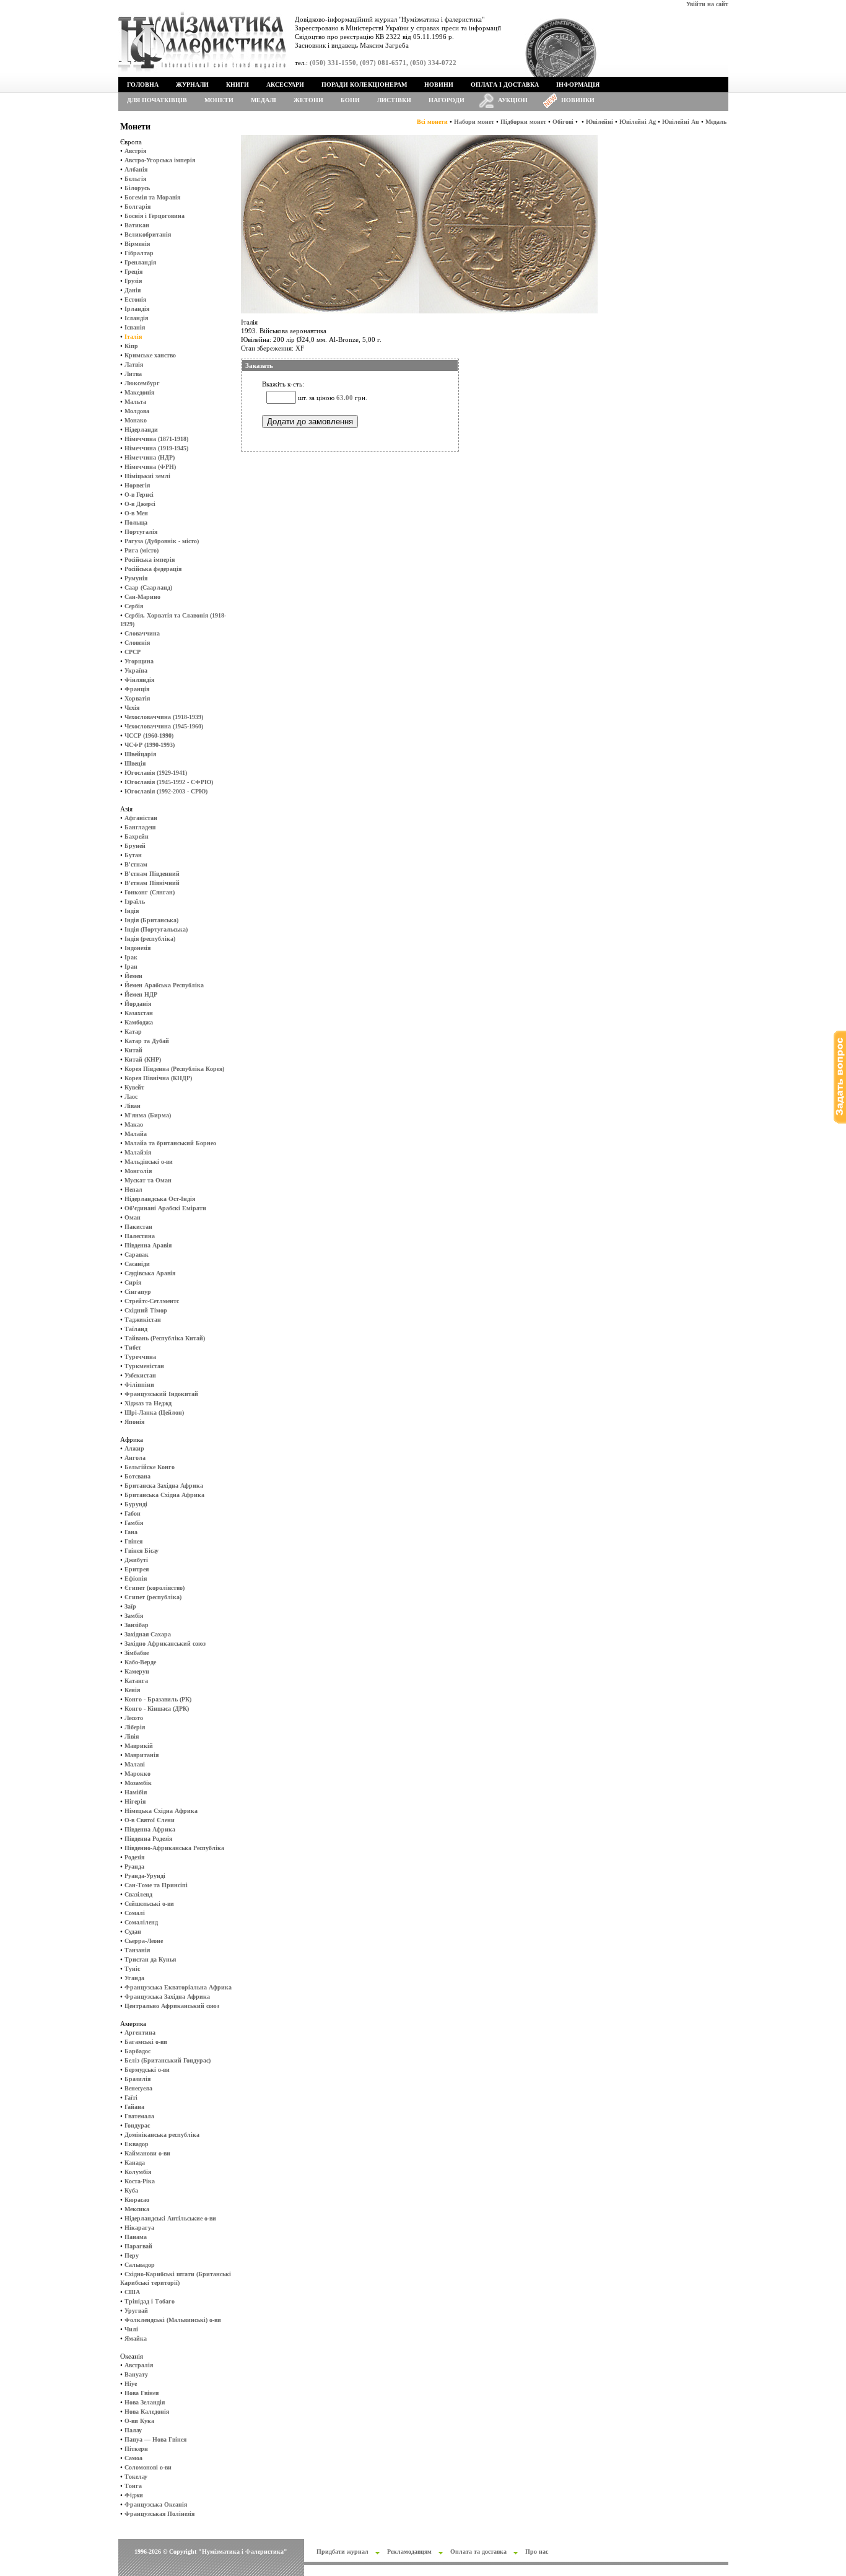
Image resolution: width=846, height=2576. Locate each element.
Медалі (264, 100)
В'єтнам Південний (152, 874)
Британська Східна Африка (164, 1495)
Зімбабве (137, 1653)
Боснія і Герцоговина (155, 216)
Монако (136, 420)
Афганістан (141, 818)
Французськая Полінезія (159, 2514)
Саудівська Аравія (150, 1273)
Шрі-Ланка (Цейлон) (154, 1412)
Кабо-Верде (140, 1662)
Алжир (134, 1448)
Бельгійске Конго (150, 1467)
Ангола (135, 1458)
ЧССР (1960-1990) (149, 736)
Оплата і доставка (505, 85)
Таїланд (136, 1329)
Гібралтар (139, 253)
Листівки (394, 100)
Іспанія (135, 327)
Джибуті (136, 1560)
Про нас (537, 2552)
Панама (136, 2237)
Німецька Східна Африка (161, 1811)
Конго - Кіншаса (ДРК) (157, 1709)
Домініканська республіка (162, 2135)
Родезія (134, 1857)
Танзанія (137, 1950)
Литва (133, 374)
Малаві (135, 1764)
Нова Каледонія (147, 2412)
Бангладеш (140, 827)
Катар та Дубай (147, 1041)
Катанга (136, 1681)
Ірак (131, 957)
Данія (133, 290)
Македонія (139, 392)
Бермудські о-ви (147, 2070)
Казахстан (139, 1013)
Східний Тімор (146, 1310)
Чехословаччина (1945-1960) (164, 726)
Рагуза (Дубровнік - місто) (162, 541)
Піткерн (136, 2449)
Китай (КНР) (143, 1059)
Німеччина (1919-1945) (156, 448)
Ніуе (131, 2384)
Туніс (132, 1969)
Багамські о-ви (146, 2042)
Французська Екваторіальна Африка (178, 1987)
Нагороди (447, 100)
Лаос (131, 1097)
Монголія (138, 1171)
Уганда (134, 1978)
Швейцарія (140, 754)
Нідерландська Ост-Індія (160, 1199)
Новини (439, 85)
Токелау (136, 2477)
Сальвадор (140, 2265)
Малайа (136, 1134)
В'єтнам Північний (152, 883)
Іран (131, 967)
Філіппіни (139, 1385)
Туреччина (140, 1357)
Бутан (133, 855)
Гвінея (133, 1541)
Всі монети (432, 122)
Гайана (134, 2107)
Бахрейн (137, 836)
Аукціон (513, 100)
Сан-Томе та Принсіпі (156, 1885)
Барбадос (137, 2051)
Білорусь (137, 188)
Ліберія (135, 1727)
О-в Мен (136, 513)
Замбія (134, 1616)
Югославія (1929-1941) (156, 773)
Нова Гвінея (142, 2393)
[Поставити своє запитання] (840, 1121)
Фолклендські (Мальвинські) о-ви (173, 2320)
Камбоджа (139, 1022)
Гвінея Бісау (142, 1551)
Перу (132, 2255)
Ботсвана (137, 1476)
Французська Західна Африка (167, 1997)
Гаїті (131, 2098)
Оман (133, 1217)
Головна (143, 85)
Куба (131, 2190)
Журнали (192, 85)
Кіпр (131, 346)
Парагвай (138, 2246)
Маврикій (139, 1746)
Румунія (136, 578)
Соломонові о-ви (148, 2467)
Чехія (132, 708)
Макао (134, 1124)
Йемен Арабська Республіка (164, 985)
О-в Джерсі (140, 504)
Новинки (578, 100)
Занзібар (137, 1625)
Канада (135, 2163)
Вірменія (137, 244)
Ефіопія (136, 1578)
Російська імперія (150, 560)
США (132, 2292)
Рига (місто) (142, 550)
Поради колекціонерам (364, 85)
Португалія (141, 532)
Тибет (133, 1347)
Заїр (130, 1606)
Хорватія (137, 698)
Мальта (135, 402)
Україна (136, 670)
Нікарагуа (139, 2228)
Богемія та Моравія (152, 197)
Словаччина (142, 633)
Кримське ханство (150, 355)
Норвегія (137, 485)
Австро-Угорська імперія (160, 160)
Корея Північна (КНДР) (158, 1078)
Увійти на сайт (707, 4)
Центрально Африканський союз (172, 2006)
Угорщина (139, 661)
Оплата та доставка (478, 2552)
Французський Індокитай (161, 1394)
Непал (133, 1190)
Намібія (136, 1792)
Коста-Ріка (140, 2181)
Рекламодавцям (409, 2552)
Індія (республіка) (150, 939)
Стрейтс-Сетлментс (152, 1301)
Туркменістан (144, 1366)
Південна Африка (150, 1829)
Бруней (135, 846)
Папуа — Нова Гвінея (155, 2439)
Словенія (137, 643)
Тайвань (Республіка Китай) (165, 1338)
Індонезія (137, 948)
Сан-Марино (142, 597)
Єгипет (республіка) (153, 1597)
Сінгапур (138, 1292)
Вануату (136, 2374)
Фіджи (134, 2495)
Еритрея (137, 1569)
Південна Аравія (148, 1245)
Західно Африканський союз (165, 1644)
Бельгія (135, 179)
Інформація (578, 85)
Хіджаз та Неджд (148, 1403)
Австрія (135, 151)
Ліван (133, 1106)
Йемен (133, 976)
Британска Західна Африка (164, 1486)
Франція (137, 689)
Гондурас (137, 2125)
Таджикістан (143, 1320)
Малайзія (138, 1152)
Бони (350, 100)
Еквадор (137, 2144)
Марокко (137, 1774)
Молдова (137, 411)
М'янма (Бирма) (148, 1115)
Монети (219, 100)
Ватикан (137, 225)
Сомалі (135, 1913)
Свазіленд (138, 1894)
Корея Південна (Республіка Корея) (174, 1069)
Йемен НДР (141, 994)
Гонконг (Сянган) (150, 892)
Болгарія (137, 207)
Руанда (134, 1867)
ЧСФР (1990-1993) (150, 745)
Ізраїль (135, 902)
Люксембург (142, 383)
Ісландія (136, 318)
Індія (132, 911)
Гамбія (134, 1523)
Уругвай (136, 2311)
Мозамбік (138, 1783)
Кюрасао (137, 2200)
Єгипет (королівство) (155, 1588)
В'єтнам (136, 864)
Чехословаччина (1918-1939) (164, 717)
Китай (133, 1050)
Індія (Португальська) (156, 929)
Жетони (308, 100)
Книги (238, 85)
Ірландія (137, 309)
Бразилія (137, 2079)
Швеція (135, 763)
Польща (136, 522)
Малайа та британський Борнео (170, 1143)
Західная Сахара (148, 1634)
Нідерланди (141, 430)
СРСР (133, 652)
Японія (134, 1422)
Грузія (133, 281)
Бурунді (136, 1504)
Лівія (132, 1736)
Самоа (133, 2458)
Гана (131, 1532)
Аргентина (140, 2032)
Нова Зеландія (145, 2402)
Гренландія (140, 262)
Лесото (134, 1718)
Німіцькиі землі (147, 476)
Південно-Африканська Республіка (174, 1848)
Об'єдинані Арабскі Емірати (165, 1208)
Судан (133, 1932)
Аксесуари (285, 85)
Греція (133, 272)
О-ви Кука (139, 2421)
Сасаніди (137, 1264)
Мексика (137, 2209)
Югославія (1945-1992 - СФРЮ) (169, 782)
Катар (133, 1032)
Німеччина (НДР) (150, 457)
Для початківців (157, 100)
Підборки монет (523, 122)
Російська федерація (153, 569)
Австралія (139, 2365)
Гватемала (139, 2116)
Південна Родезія (148, 1839)
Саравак (137, 1255)
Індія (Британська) (151, 920)
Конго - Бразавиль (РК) (158, 1699)
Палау (133, 2430)
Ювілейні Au (681, 122)
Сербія (134, 606)
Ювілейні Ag (638, 122)
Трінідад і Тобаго (150, 2301)
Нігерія (135, 1801)
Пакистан (138, 1227)
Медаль (716, 122)
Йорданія (138, 1004)
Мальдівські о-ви (149, 1162)
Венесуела (138, 2088)
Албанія (136, 169)
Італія (133, 337)
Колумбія (138, 2172)
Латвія (134, 365)
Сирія (133, 1282)
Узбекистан (140, 1375)
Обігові (563, 122)
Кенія (132, 1690)
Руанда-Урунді (145, 1876)
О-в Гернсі (139, 495)
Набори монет (474, 122)
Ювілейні (600, 122)
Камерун (137, 1671)
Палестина (140, 1236)
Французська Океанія (156, 2504)
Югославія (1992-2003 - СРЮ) (166, 791)
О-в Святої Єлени (150, 1820)
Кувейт (134, 1087)
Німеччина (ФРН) (150, 467)
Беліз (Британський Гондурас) (168, 2060)
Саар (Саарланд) (148, 587)
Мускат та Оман (148, 1180)
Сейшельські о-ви (149, 1904)
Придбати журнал (342, 2552)
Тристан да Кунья (150, 1959)
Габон (133, 1513)
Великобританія (148, 234)
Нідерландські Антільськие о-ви (170, 2218)
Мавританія (142, 1755)
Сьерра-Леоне (144, 1941)
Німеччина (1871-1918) (156, 439)
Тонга (133, 2486)
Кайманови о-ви (147, 2153)
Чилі (131, 2329)
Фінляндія (139, 680)
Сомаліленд (141, 1922)
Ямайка (136, 2338)
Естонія (135, 299)
